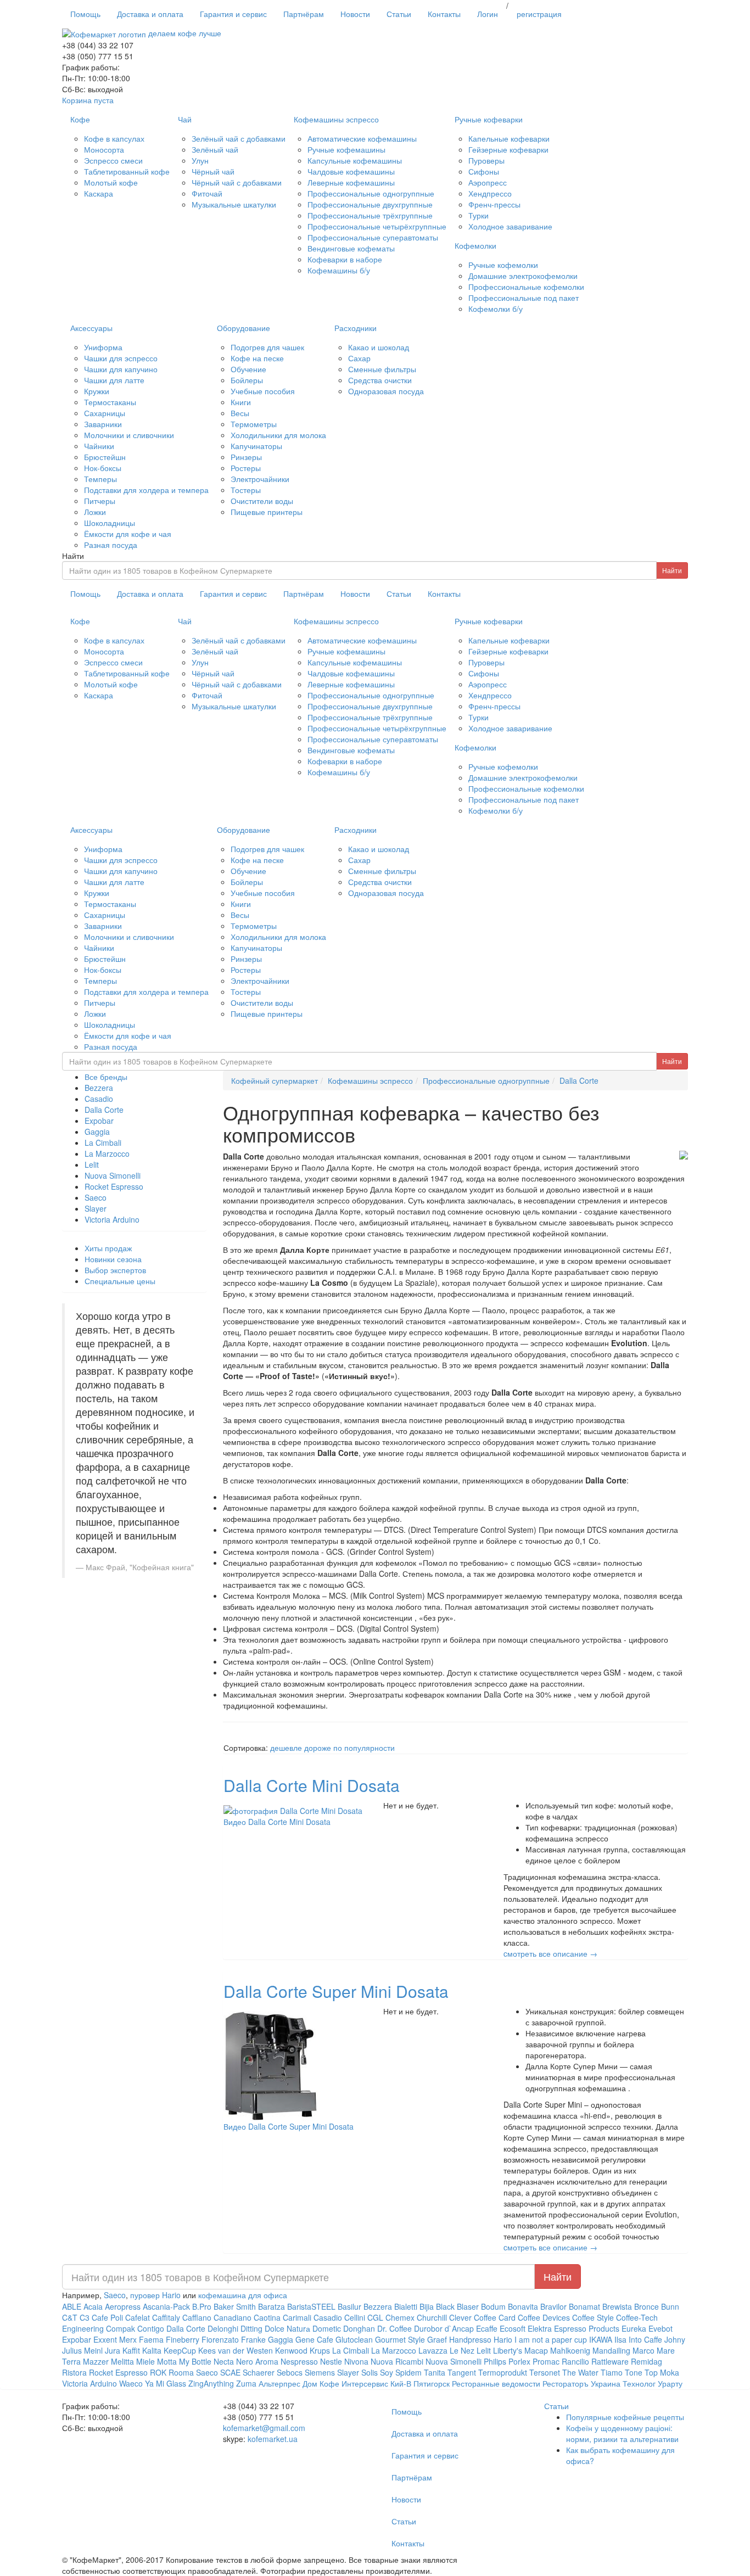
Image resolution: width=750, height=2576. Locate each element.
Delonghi (223, 2328)
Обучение (248, 369)
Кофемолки (475, 245)
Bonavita (523, 2306)
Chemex (400, 2317)
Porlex (519, 2361)
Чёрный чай (213, 171)
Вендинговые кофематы (351, 248)
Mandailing (611, 2350)
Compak (121, 2328)
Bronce (647, 2306)
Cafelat (138, 2317)
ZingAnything (211, 2383)
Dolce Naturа (287, 2328)
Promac (546, 2361)
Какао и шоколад (379, 347)
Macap (536, 2350)
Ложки (95, 512)
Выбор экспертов (115, 1270)
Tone (634, 2372)
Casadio (99, 1099)
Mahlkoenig (570, 2350)
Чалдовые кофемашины (351, 171)
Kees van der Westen (237, 2350)
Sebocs (290, 2372)
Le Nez (462, 2350)
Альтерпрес (279, 2383)
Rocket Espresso (114, 1186)
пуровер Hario (155, 2295)
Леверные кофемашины (351, 182)
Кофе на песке (257, 358)
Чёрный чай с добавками (237, 182)
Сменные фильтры (382, 369)
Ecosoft (513, 2328)
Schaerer (259, 2372)
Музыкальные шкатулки (234, 204)
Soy (387, 2372)
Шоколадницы (110, 523)
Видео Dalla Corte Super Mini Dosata (289, 2126)
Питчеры (100, 501)
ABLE (72, 2306)
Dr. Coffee (394, 2328)
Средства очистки (380, 380)
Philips (495, 2361)
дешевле (286, 1748)
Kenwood (291, 2350)
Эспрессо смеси (113, 160)
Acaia (93, 2306)
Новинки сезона (113, 1259)
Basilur (349, 2306)
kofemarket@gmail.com (264, 2428)
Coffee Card (495, 2317)
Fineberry (183, 2339)
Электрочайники (260, 479)
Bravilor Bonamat (570, 2306)
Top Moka (662, 2372)
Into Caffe (645, 2339)
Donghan (359, 2328)
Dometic (327, 2328)
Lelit (92, 1164)
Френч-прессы (494, 204)
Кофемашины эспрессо (336, 119)
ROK (158, 2372)
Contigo (151, 2328)
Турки (478, 215)
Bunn (670, 2306)
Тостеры (246, 490)
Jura (113, 2350)
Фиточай (207, 193)
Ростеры (246, 468)
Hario (503, 2339)
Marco (643, 2350)
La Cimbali (103, 1143)
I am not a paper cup (551, 2339)
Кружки (97, 391)
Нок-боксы (103, 468)
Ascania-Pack (166, 2306)
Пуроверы (486, 160)
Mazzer (96, 2361)
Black (445, 2306)
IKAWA (601, 2339)
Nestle (331, 2361)
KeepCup (180, 2350)
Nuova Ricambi (397, 2361)
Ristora (74, 2372)
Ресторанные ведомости (496, 2383)
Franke (253, 2339)
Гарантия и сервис (233, 14)
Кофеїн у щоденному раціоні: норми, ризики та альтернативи (622, 2433)
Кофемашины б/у (339, 270)
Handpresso (470, 2339)
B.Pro (202, 2306)
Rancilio (575, 2361)
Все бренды (106, 1077)
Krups (320, 2350)
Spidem (408, 2372)
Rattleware (610, 2361)
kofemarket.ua (273, 2439)
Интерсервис (365, 2383)
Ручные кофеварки (489, 119)
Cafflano (197, 2317)
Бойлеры (247, 380)
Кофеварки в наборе (345, 259)
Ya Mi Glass (166, 2383)
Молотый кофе (111, 182)
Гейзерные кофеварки (508, 149)
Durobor (428, 2328)
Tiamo (612, 2372)
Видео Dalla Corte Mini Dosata (277, 1822)
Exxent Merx (115, 2339)
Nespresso (299, 2361)
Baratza (272, 2306)
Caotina (267, 2317)
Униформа (103, 347)
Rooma (181, 2372)
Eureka (634, 2328)
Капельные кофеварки (509, 138)
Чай (185, 119)
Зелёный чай (215, 149)
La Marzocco (107, 1153)
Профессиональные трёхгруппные (370, 215)
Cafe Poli (107, 2317)
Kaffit (131, 2350)
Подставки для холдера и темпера (146, 490)
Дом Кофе (321, 2383)
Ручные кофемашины (346, 149)
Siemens (320, 2372)
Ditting (251, 2328)
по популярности (364, 1748)
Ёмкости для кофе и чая (128, 534)
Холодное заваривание (510, 226)
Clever (460, 2317)
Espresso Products (587, 2328)
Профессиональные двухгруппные (370, 204)
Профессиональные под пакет (524, 298)
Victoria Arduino (112, 1219)
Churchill (432, 2317)
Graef (437, 2339)
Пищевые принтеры (267, 512)
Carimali (297, 2317)
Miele (145, 2361)
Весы (240, 413)
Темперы (100, 479)
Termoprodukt (503, 2372)
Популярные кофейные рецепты (625, 2417)
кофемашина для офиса (243, 2295)
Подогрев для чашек (267, 347)
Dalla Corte (104, 1110)
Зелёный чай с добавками (239, 138)
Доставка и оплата (150, 14)
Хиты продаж (108, 1248)
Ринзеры (246, 457)
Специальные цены (120, 1281)
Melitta (122, 2361)
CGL (375, 2317)
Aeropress (123, 2306)
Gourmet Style (400, 2339)
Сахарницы (105, 413)
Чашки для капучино (121, 369)
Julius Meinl (82, 2350)
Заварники (103, 424)
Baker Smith (235, 2306)
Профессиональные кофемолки (526, 287)
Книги (241, 402)
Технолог (639, 2383)
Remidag (647, 2361)
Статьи (399, 14)
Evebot (661, 2328)
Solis (370, 2372)
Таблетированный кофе (127, 171)
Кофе (80, 119)
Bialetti (406, 2306)
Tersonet (545, 2372)
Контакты (444, 14)
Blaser (468, 2306)
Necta (224, 2361)
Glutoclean (354, 2339)
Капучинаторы (256, 446)
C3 (85, 2317)
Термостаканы (110, 402)
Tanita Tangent (450, 2372)
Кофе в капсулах (114, 138)
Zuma (246, 2383)
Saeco (96, 1197)
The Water (580, 2372)
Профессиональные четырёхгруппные (377, 226)
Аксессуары (91, 328)
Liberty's (508, 2350)
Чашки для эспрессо (121, 358)
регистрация (539, 14)
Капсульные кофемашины (355, 160)
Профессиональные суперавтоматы (373, 237)
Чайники (99, 446)
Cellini (355, 2317)
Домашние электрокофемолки (523, 276)
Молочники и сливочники (129, 435)
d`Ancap (459, 2328)
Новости (355, 14)
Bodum (493, 2306)
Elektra (540, 2328)
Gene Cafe (314, 2339)
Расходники (356, 328)
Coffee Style (593, 2317)
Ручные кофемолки (503, 265)
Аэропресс (488, 182)
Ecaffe (487, 2328)
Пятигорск (432, 2383)
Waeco (131, 2383)
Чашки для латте (114, 380)
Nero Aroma (257, 2361)
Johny (675, 2339)
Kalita (152, 2350)
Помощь (85, 14)
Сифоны (484, 171)
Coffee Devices (544, 2317)
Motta (167, 2361)
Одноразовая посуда (386, 391)
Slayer (96, 1208)
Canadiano (233, 2317)
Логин (488, 14)
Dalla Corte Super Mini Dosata (336, 1991)
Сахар (359, 358)
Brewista (617, 2306)
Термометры (254, 424)
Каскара (99, 193)
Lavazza (433, 2350)
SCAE (230, 2372)
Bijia (428, 2306)
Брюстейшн (105, 457)
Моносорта (104, 149)
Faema (151, 2339)
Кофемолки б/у (496, 309)
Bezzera (99, 1088)
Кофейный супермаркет (275, 1080)
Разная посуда (111, 545)
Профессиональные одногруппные (371, 193)
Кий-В (401, 2383)
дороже (318, 1748)
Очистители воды (262, 501)
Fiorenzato (220, 2339)
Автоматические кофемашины (362, 138)
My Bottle (195, 2361)
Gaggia (97, 1132)
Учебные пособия (263, 391)
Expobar (99, 1121)
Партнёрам (304, 14)
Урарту (670, 2383)
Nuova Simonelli (113, 1175)
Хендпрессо (490, 193)
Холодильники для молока (278, 435)
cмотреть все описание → (550, 1953)
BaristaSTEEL (311, 2306)
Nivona (356, 2361)
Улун (200, 160)
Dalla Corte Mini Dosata (312, 1785)
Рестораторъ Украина (583, 2383)
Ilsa (620, 2339)
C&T (70, 2317)
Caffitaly (166, 2317)
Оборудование (244, 328)
